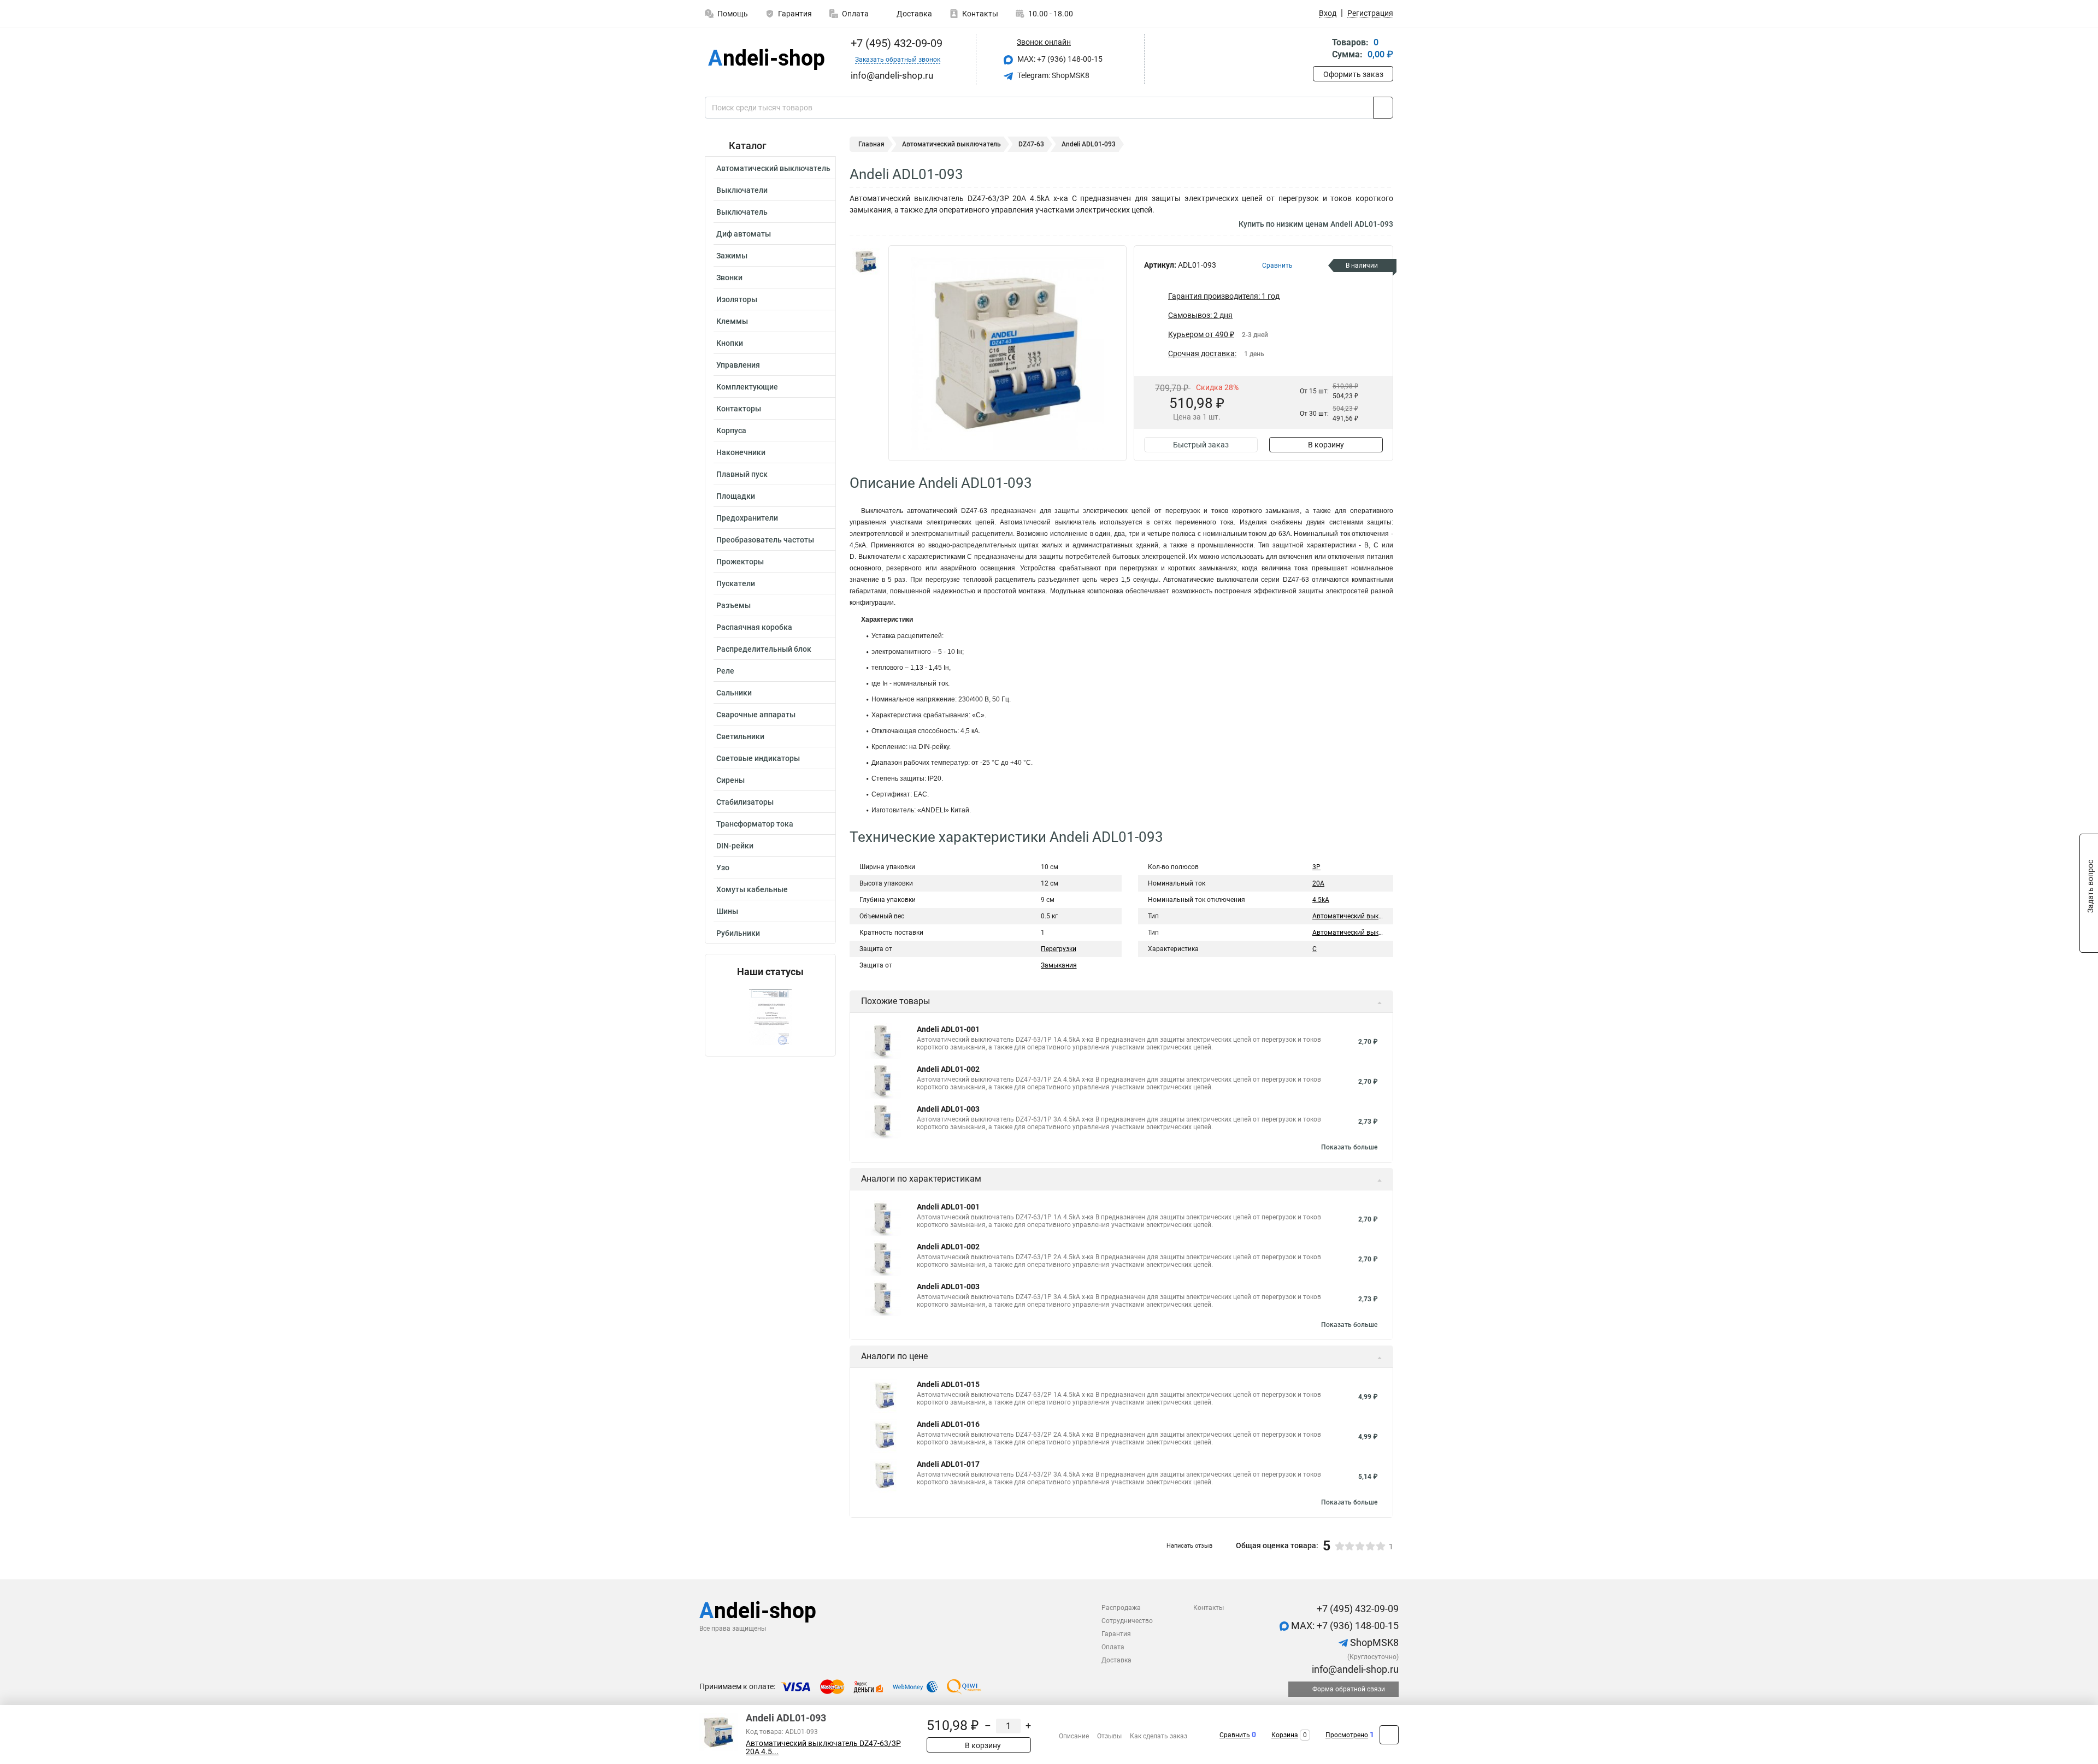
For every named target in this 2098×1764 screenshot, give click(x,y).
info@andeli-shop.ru (1354, 1669)
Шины (727, 911)
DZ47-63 (1031, 144)
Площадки (736, 496)
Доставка (914, 14)
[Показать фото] (866, 262)
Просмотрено (1347, 1735)
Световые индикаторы (758, 758)
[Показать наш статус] (770, 1017)
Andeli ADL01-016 (948, 1424)
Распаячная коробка (754, 627)
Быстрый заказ (1201, 445)
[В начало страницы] (1389, 1735)
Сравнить (1235, 1735)
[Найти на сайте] (1383, 108)
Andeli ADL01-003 (948, 1109)
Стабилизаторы (745, 802)
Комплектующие (747, 387)
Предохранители (747, 518)
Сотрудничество (1127, 1621)
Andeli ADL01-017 (948, 1464)
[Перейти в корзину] (1321, 49)
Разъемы (733, 605)
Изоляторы (737, 299)
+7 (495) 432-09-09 (895, 43)
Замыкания (1059, 965)
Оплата (855, 14)
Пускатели (736, 583)
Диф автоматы (744, 234)
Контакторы (739, 409)
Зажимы (732, 256)
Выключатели (742, 190)
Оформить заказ (1353, 74)
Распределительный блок (764, 649)
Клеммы (732, 321)
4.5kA (1321, 900)
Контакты (980, 14)
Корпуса (731, 430)
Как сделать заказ (1159, 1736)
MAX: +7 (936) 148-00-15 (1059, 59)
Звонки (729, 278)
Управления (738, 365)
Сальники (734, 693)
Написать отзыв (1189, 1546)
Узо (723, 868)
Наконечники (741, 452)
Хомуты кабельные (752, 889)
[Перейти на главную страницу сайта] (766, 59)
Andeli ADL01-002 (948, 1069)
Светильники (740, 736)
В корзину (1326, 445)
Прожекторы (740, 562)
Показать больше (1349, 1147)
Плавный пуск (742, 474)
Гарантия (795, 14)
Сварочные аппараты (756, 715)
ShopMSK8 (1373, 1642)
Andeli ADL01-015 (948, 1384)
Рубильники (738, 933)
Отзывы (1109, 1736)
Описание (1074, 1736)
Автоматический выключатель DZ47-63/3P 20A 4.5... (823, 1748)
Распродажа (1121, 1608)
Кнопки (730, 343)
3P (1316, 867)
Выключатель (742, 212)
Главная (871, 144)
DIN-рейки (735, 846)
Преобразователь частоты (765, 540)
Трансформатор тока (755, 824)
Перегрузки (1059, 949)
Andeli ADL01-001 (948, 1029)
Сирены (730, 780)
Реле (725, 671)
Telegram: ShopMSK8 (1053, 75)
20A (1318, 883)
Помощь (733, 14)
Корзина (1285, 1735)
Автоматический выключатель (773, 168)
